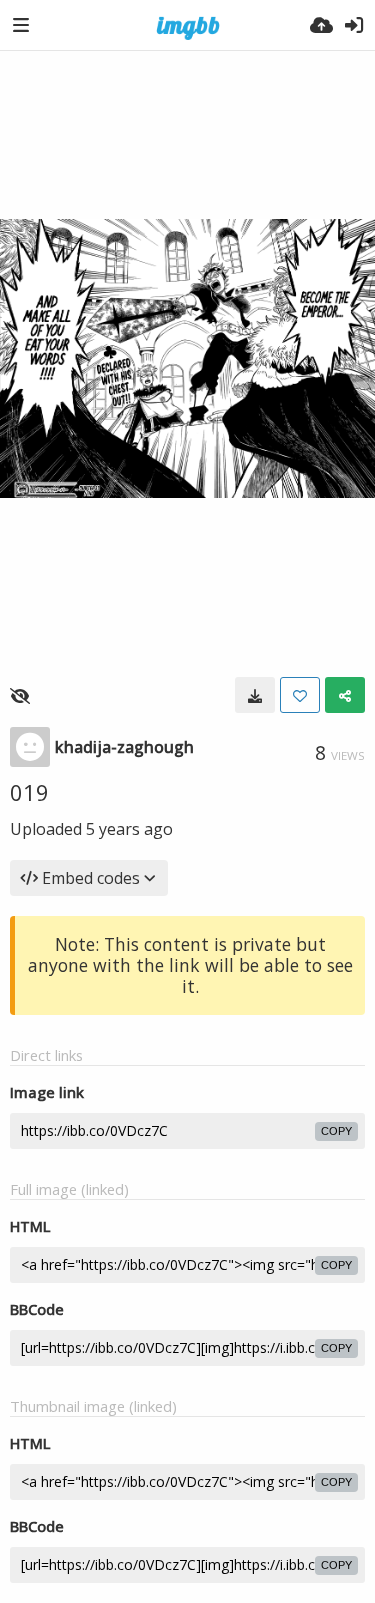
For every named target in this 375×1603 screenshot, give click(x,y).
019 (29, 792)
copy (336, 1131)
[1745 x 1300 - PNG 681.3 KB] (255, 695)
